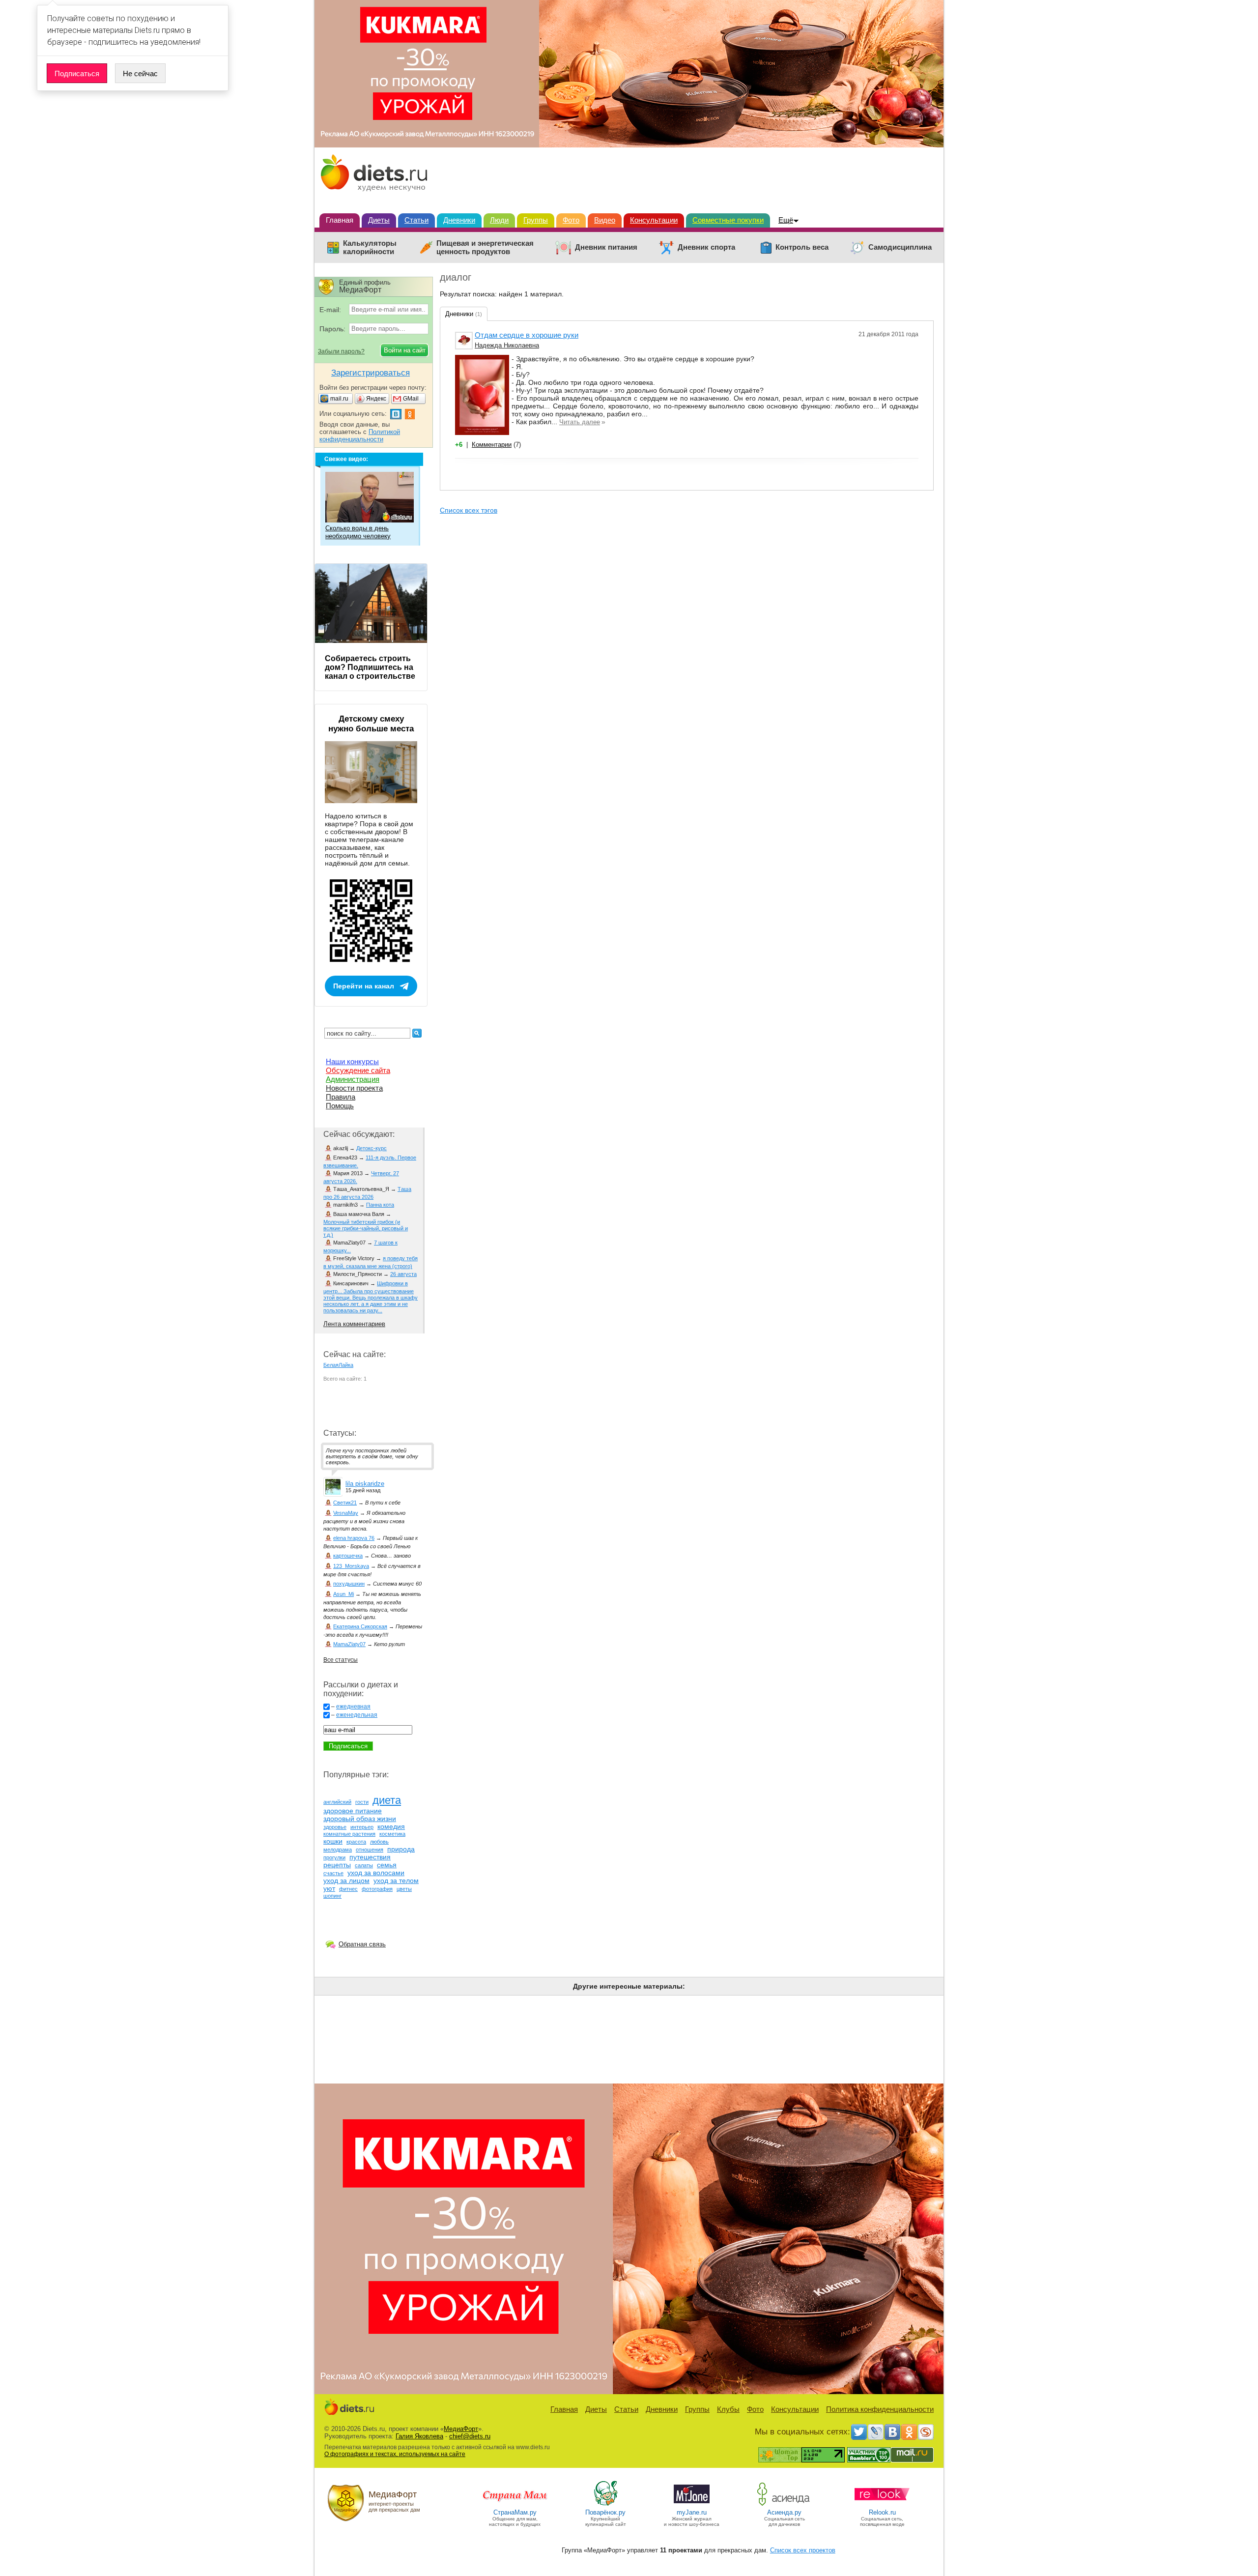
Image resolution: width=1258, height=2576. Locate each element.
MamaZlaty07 (349, 1644)
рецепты (337, 1865)
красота (356, 1842)
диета (387, 1800)
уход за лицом (346, 1881)
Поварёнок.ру (605, 2512)
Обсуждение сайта (358, 1070)
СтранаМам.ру (515, 2512)
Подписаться (77, 73)
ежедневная (353, 1707)
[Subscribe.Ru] (926, 2432)
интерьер (362, 1827)
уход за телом (396, 1881)
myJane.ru (692, 2512)
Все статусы (341, 1660)
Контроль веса (802, 247)
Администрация (353, 1079)
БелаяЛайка (338, 1365)
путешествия (370, 1857)
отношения (370, 1850)
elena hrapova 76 (354, 1538)
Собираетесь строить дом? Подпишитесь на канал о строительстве (370, 667)
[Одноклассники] (909, 2432)
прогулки (334, 1857)
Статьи (416, 220)
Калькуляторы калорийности (370, 247)
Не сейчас (140, 73)
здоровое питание (353, 1811)
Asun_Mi (343, 1594)
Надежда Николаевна (507, 345)
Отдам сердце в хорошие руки (527, 335)
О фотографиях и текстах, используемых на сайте (395, 2454)
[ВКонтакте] (892, 2432)
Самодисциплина (900, 247)
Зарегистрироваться (371, 373)
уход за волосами (376, 1873)
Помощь (340, 1106)
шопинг (332, 1896)
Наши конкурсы (352, 1061)
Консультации (654, 220)
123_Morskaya (351, 1566)
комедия (391, 1826)
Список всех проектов (803, 2550)
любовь (379, 1842)
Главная (340, 220)
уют (329, 1888)
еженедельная (357, 1715)
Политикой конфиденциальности (360, 435)
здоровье (335, 1827)
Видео (605, 220)
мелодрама (338, 1850)
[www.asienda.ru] (785, 2505)
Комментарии (492, 445)
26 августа (403, 1274)
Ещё (786, 220)
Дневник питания (606, 247)
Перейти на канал (364, 986)
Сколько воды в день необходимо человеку (358, 532)
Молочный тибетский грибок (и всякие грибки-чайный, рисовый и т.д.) (366, 1228)
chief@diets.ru (470, 2436)
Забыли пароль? (341, 351)
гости (362, 1802)
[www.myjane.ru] (692, 2505)
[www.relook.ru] (882, 2505)
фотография (377, 1889)
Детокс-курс (372, 1148)
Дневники (459, 220)
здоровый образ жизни (360, 1819)
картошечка (348, 1556)
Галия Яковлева (419, 2436)
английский (337, 1802)
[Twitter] (859, 2432)
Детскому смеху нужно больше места (371, 724)
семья (387, 1865)
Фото (571, 220)
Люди (499, 220)
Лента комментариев (354, 1324)
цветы (404, 1889)
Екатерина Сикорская (360, 1626)
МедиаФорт (461, 2429)
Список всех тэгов (469, 510)
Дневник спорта (706, 247)
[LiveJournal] (876, 2432)
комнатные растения (349, 1834)
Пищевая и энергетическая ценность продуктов (485, 247)
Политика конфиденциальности (880, 2409)
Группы (536, 220)
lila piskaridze (365, 1484)
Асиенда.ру (784, 2512)
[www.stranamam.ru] (515, 2505)
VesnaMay (346, 1513)
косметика (392, 1834)
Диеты (379, 220)
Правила (341, 1097)
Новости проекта (354, 1088)
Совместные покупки (728, 220)
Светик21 (345, 1503)
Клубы (728, 2409)
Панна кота (380, 1205)
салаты (364, 1865)
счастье (333, 1873)
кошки (333, 1841)
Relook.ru (882, 2512)
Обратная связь (362, 1944)
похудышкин (349, 1584)
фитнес (348, 1889)
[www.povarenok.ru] (605, 2505)
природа (401, 1849)
